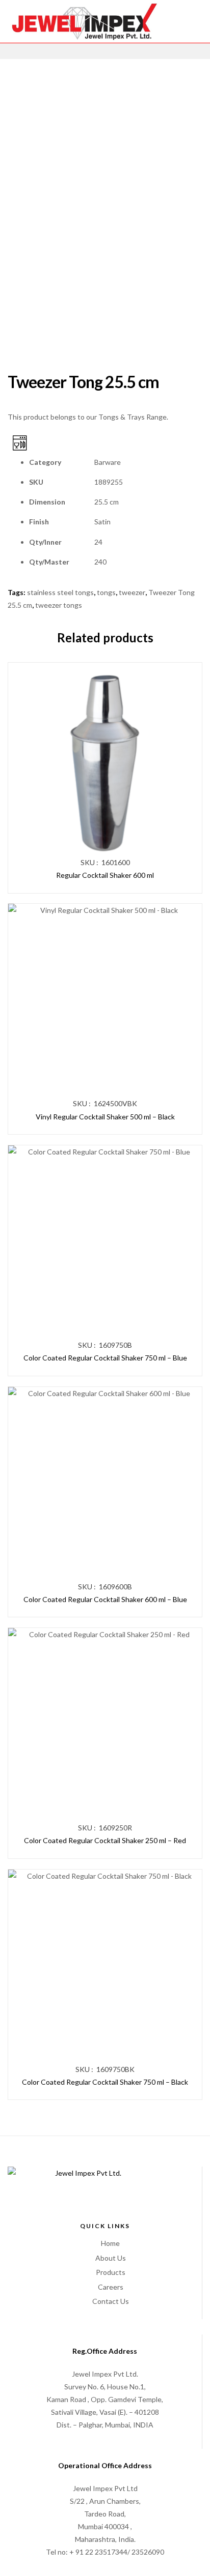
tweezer (132, 592)
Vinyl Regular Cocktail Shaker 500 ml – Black (105, 1117)
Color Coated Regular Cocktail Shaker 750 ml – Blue (105, 1358)
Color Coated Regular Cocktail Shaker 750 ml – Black (105, 2082)
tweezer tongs (59, 605)
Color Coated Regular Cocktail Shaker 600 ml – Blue (105, 1599)
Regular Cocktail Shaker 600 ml (105, 875)
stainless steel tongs (60, 592)
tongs (106, 592)
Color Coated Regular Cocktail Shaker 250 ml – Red (105, 1840)
